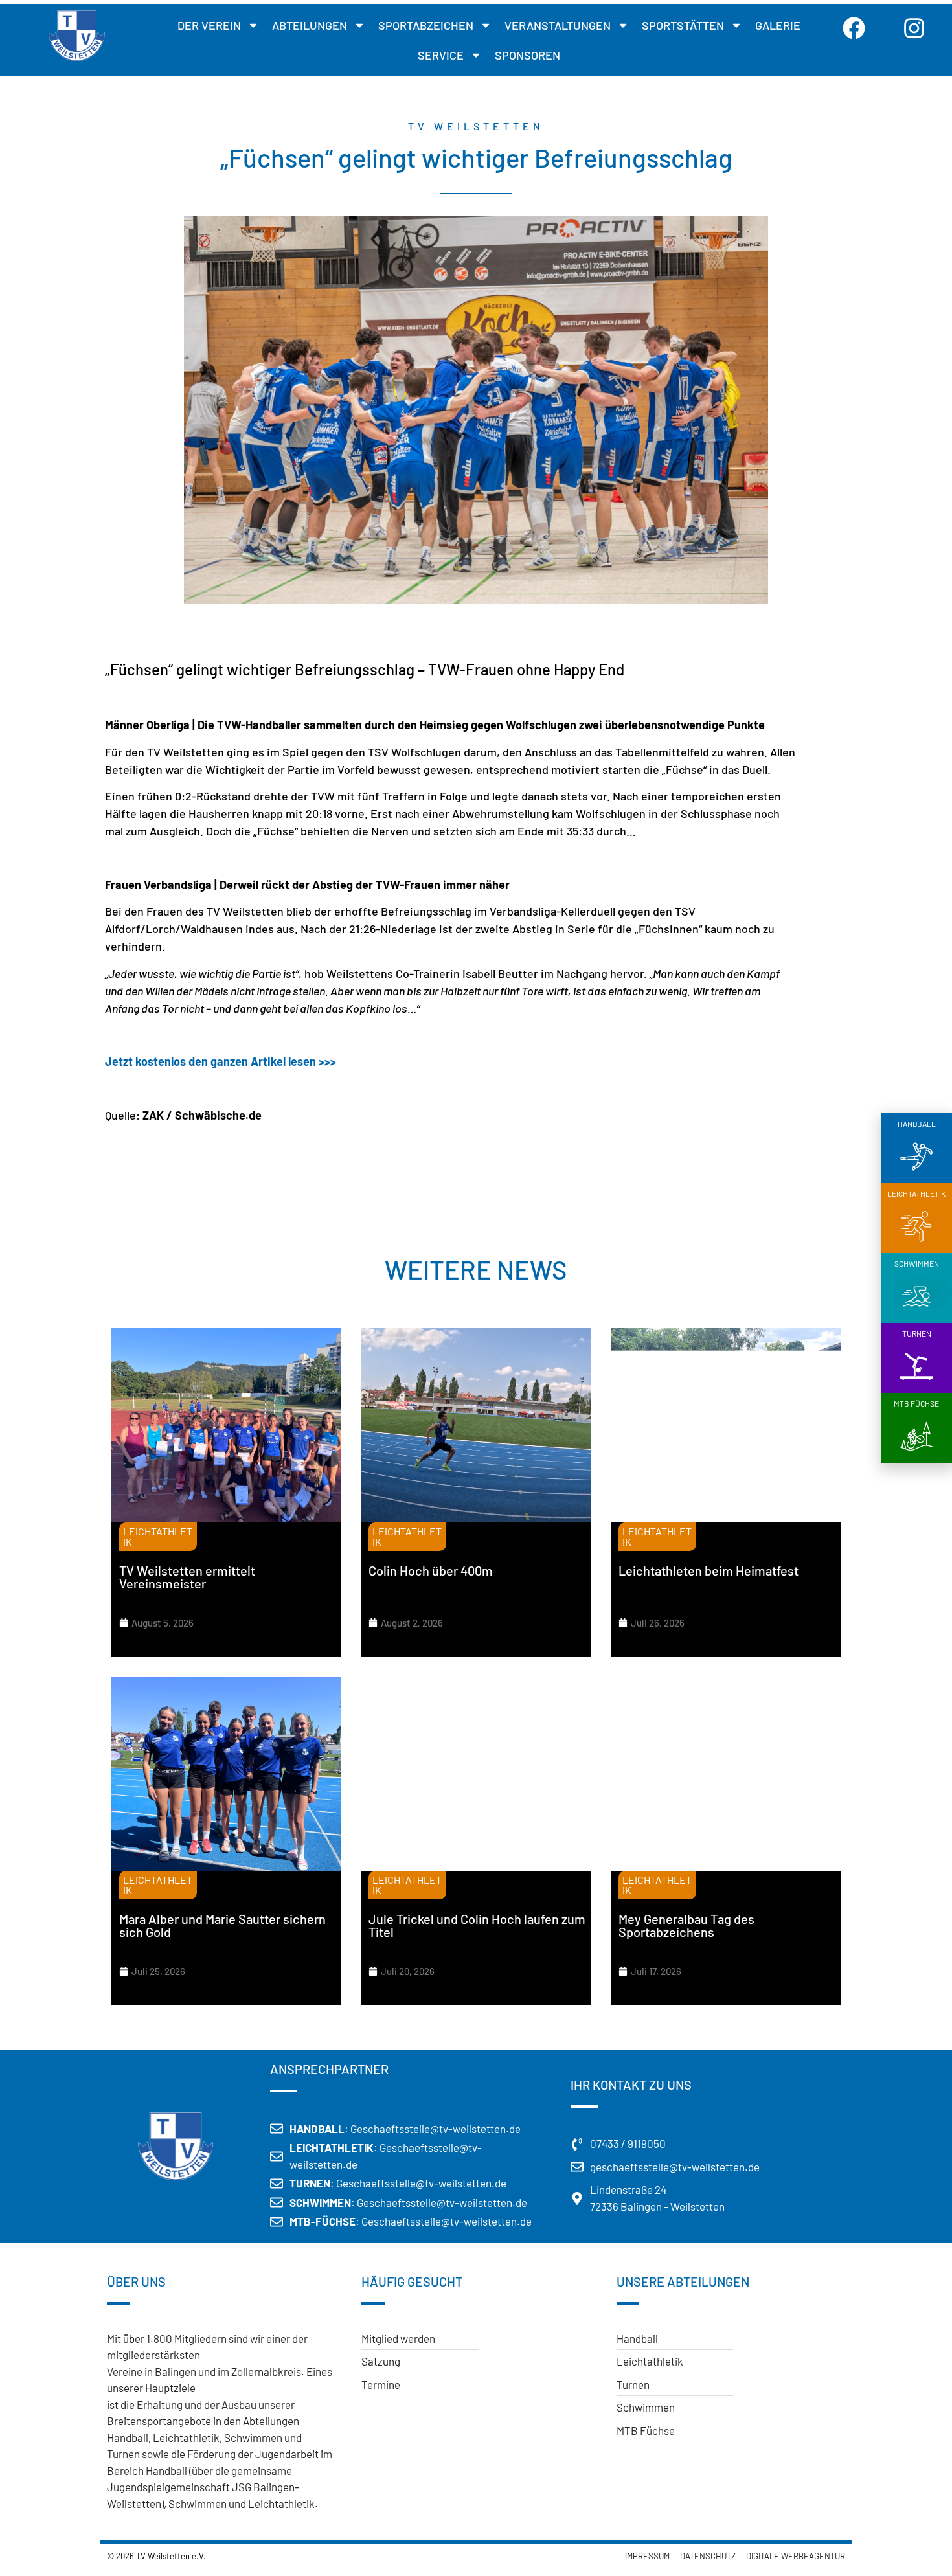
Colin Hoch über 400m (431, 1570)
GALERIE (778, 25)
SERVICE (441, 55)
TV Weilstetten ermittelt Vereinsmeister (187, 1577)
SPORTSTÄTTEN (683, 25)
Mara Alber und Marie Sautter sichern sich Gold (222, 1925)
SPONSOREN (527, 55)
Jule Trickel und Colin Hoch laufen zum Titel (477, 1925)
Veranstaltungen (558, 25)
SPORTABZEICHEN (426, 25)
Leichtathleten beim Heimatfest (708, 1570)
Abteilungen (310, 25)
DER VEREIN (209, 25)
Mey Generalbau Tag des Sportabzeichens (686, 1925)
